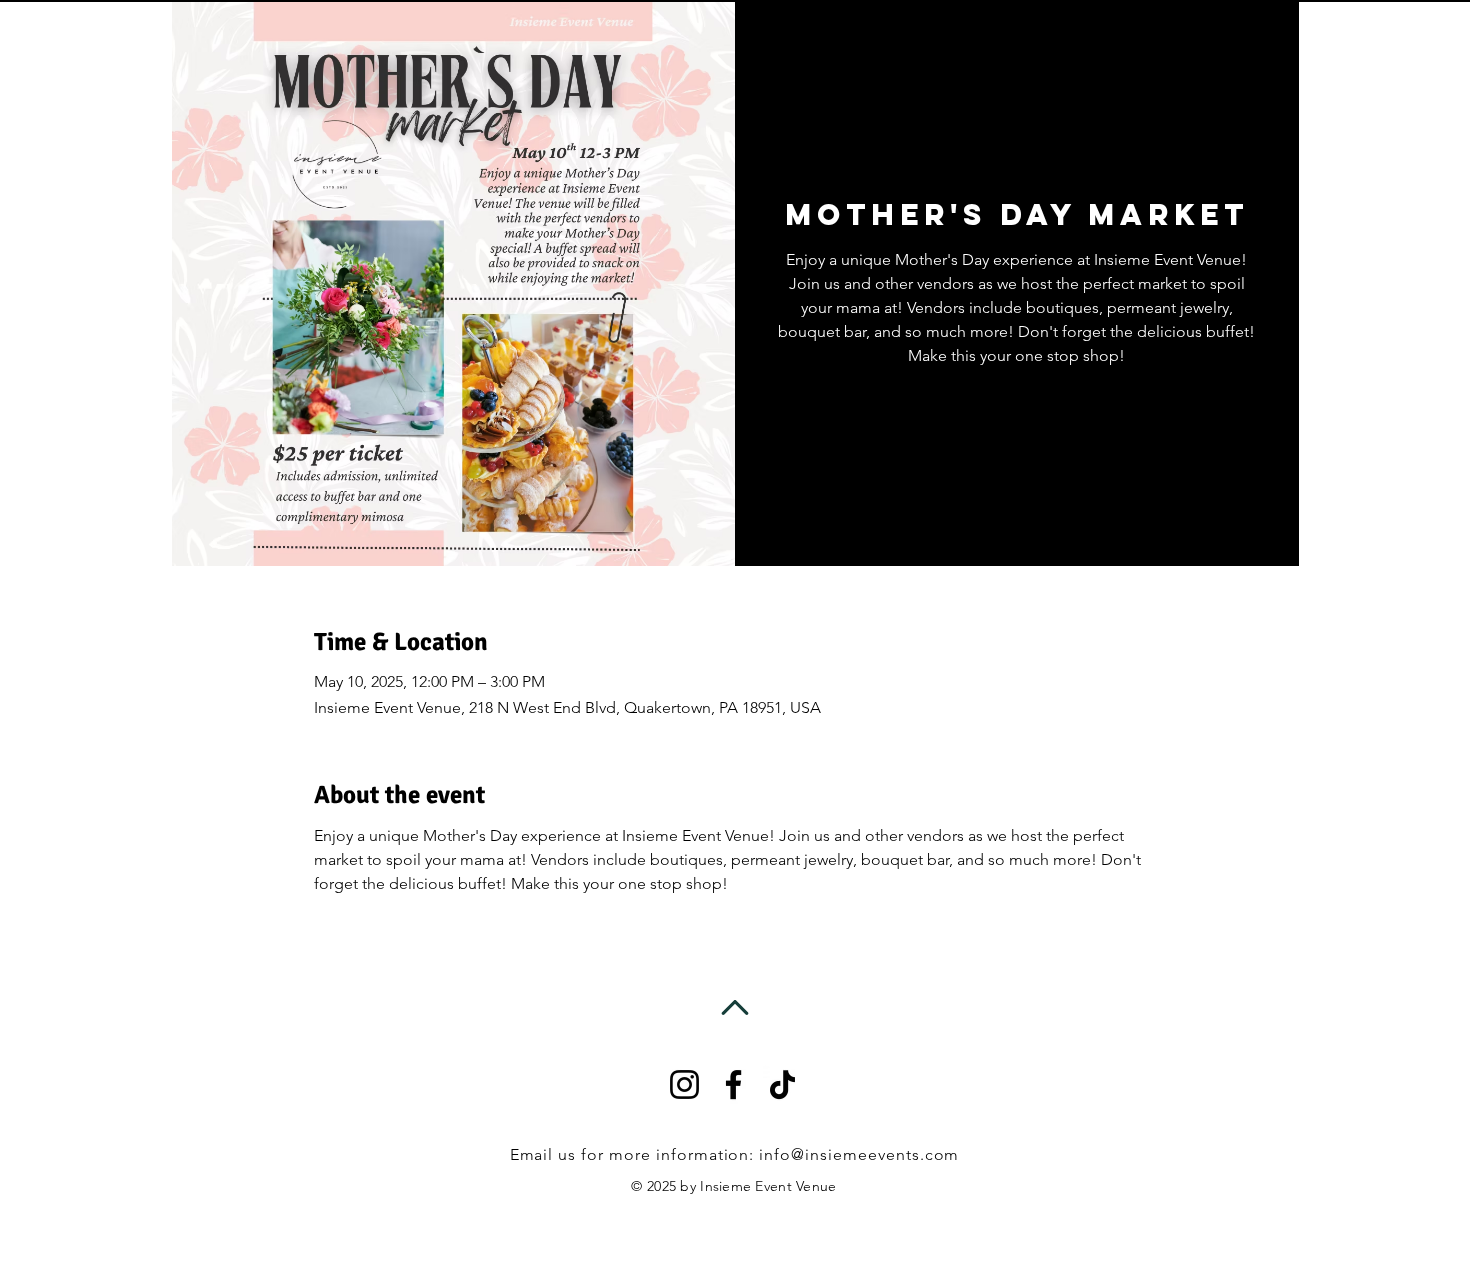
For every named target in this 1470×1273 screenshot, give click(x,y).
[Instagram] (684, 1084)
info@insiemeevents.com (859, 1154)
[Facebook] (733, 1084)
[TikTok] (782, 1084)
